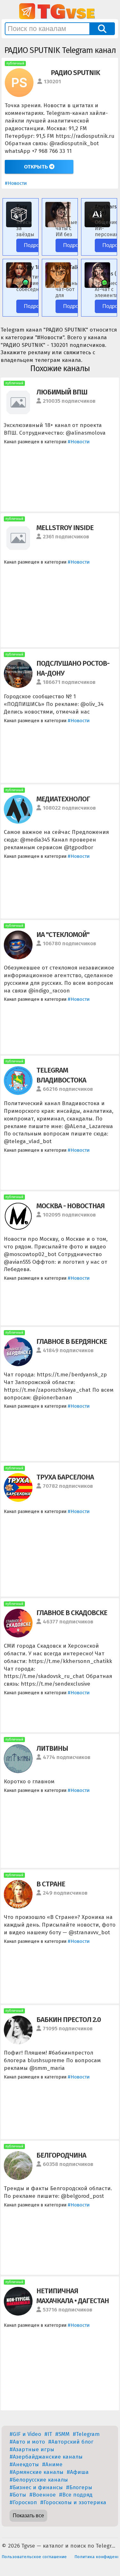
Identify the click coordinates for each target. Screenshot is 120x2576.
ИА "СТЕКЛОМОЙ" (63, 935)
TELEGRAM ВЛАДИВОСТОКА (61, 1075)
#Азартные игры (32, 2449)
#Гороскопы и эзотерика (73, 2502)
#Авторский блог (71, 2442)
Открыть (37, 167)
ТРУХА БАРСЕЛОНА (65, 1477)
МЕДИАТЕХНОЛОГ (63, 799)
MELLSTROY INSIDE (65, 528)
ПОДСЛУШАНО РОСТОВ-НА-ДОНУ (73, 668)
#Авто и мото (27, 2442)
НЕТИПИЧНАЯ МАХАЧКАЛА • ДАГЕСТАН (73, 2296)
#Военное (43, 2495)
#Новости (16, 183)
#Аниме (52, 2464)
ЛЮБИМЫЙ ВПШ (62, 392)
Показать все (28, 2516)
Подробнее (37, 245)
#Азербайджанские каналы (46, 2457)
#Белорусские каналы (39, 2480)
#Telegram (86, 2434)
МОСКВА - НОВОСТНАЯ (71, 1206)
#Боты (18, 2495)
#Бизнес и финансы (36, 2487)
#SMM (62, 2434)
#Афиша (78, 2472)
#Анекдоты (24, 2464)
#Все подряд (76, 2495)
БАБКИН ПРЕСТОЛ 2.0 (69, 2020)
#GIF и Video (25, 2434)
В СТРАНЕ (51, 1884)
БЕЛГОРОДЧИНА (61, 2155)
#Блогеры (79, 2487)
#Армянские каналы (37, 2472)
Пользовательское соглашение (34, 2557)
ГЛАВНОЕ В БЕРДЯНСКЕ (72, 1341)
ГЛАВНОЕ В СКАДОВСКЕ (72, 1613)
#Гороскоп (23, 2502)
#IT (48, 2434)
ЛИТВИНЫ (52, 1748)
